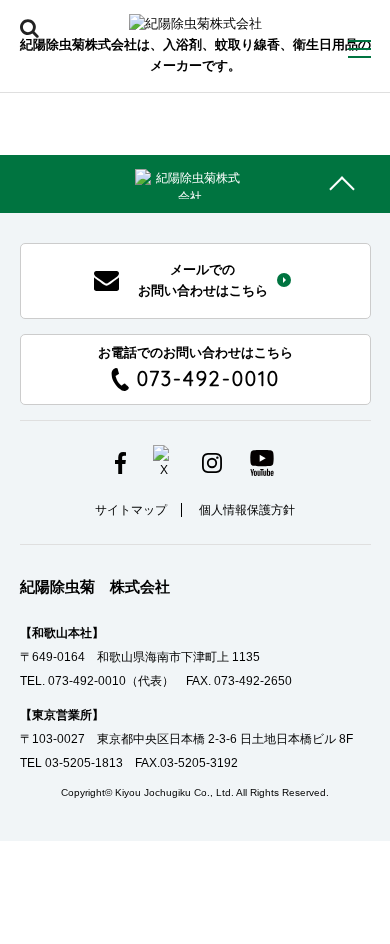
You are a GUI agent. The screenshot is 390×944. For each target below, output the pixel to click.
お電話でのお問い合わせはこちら (195, 368)
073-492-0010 (87, 681)
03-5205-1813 (84, 763)
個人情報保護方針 (247, 510)
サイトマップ (131, 510)
